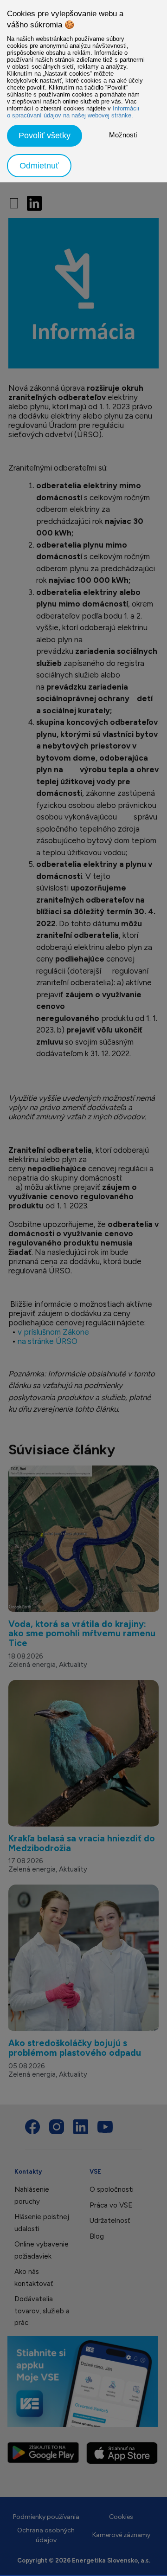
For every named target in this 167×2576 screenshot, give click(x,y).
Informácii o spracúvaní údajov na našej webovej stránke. (73, 112)
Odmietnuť (39, 166)
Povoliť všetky (45, 136)
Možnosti (123, 135)
